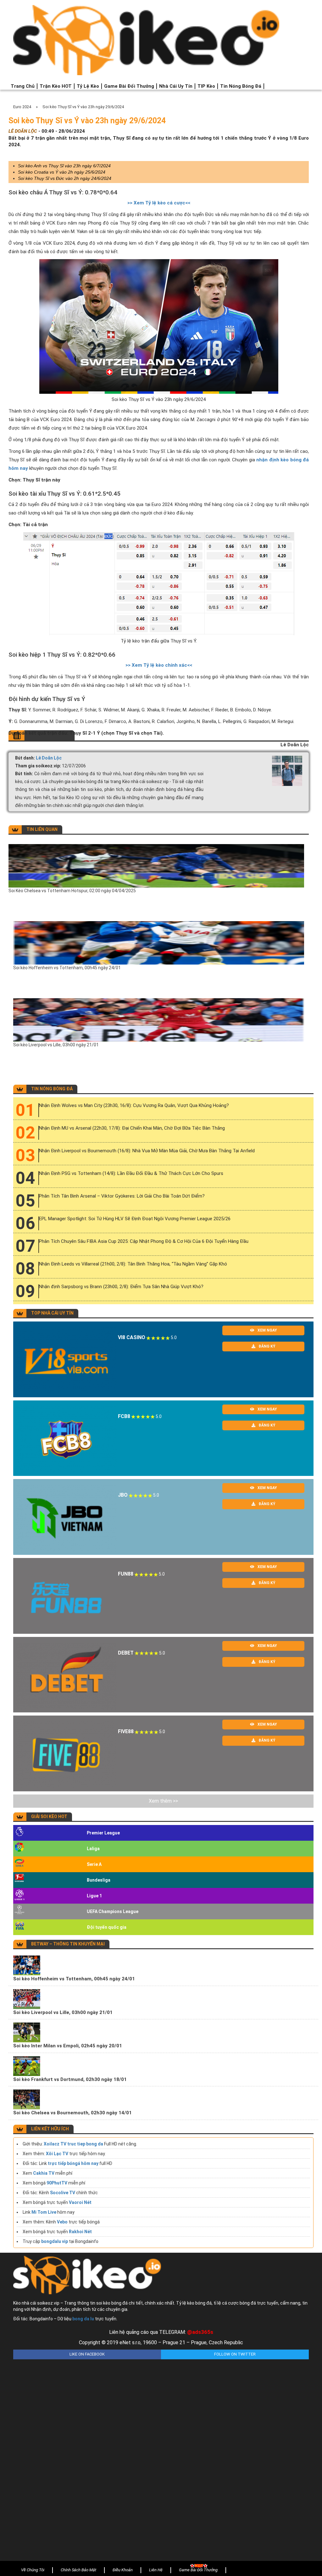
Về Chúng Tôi (33, 2570)
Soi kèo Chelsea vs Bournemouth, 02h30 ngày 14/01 (72, 2113)
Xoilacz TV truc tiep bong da (73, 2144)
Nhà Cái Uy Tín (176, 86)
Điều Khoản (123, 2570)
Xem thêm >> (163, 1801)
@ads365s (200, 2332)
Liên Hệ (156, 2570)
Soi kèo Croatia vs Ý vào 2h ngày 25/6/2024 (62, 172)
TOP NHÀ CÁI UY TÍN (52, 1313)
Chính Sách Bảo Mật (78, 2570)
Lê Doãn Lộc (49, 758)
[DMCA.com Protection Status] (161, 2455)
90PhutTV (57, 2183)
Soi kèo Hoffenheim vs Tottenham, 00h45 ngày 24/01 (67, 968)
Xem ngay (267, 1330)
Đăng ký (267, 1346)
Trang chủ (23, 86)
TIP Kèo (206, 86)
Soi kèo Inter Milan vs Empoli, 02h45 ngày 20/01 (68, 2046)
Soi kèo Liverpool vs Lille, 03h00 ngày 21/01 (56, 1045)
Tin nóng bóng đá (241, 86)
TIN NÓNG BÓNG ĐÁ (52, 1089)
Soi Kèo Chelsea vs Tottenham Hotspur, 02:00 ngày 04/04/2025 (72, 891)
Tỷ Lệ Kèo (88, 86)
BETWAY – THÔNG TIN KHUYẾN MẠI (68, 1944)
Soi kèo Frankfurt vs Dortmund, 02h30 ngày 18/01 (70, 2079)
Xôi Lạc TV (57, 2154)
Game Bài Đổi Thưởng (129, 86)
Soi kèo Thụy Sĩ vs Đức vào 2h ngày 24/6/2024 (65, 178)
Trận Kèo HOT (56, 86)
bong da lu (83, 2319)
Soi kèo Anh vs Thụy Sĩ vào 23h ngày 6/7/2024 (64, 166)
